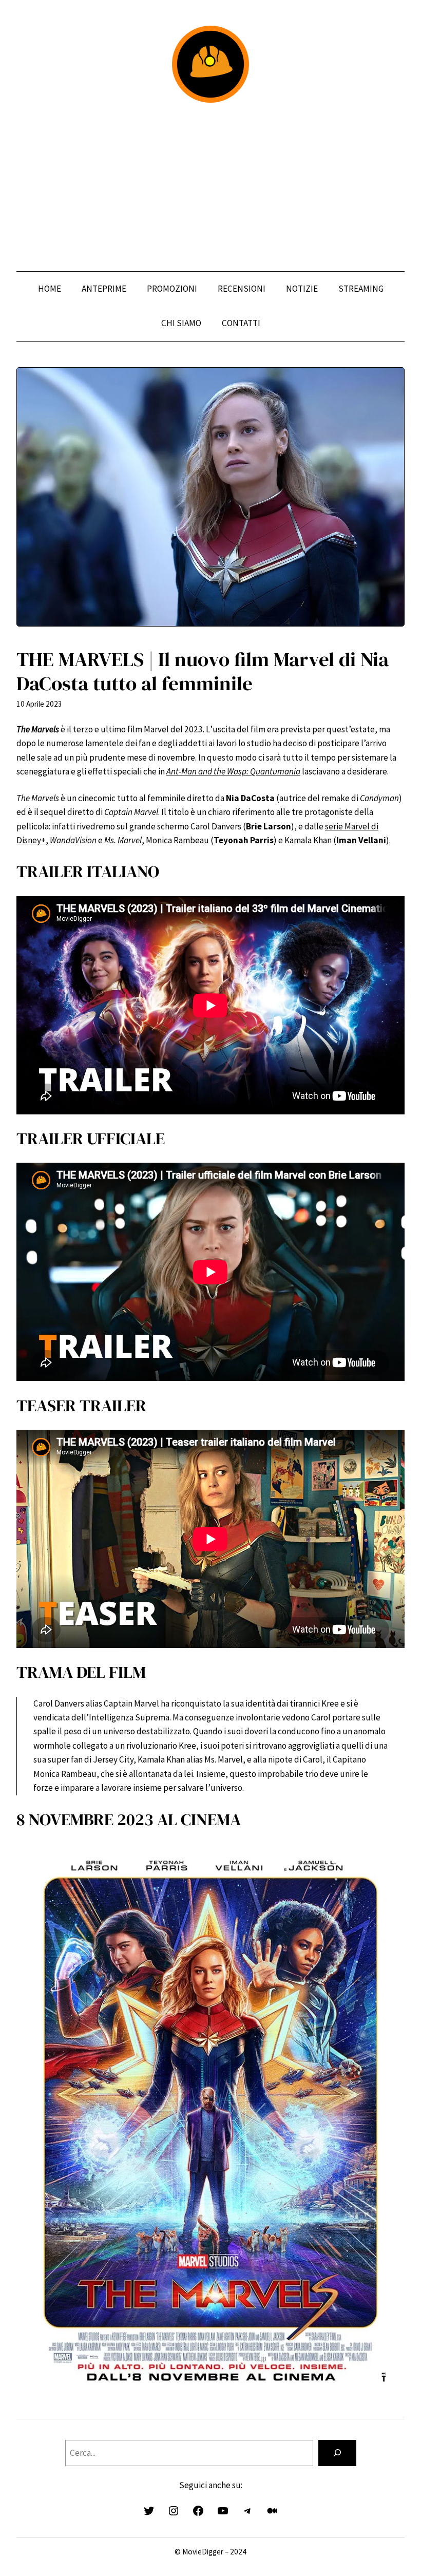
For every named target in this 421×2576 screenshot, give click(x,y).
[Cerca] (337, 2453)
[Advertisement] (210, 187)
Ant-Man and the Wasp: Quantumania (233, 771)
